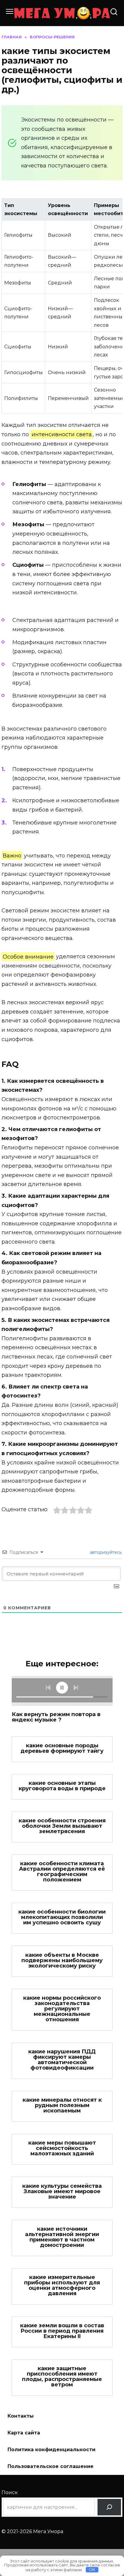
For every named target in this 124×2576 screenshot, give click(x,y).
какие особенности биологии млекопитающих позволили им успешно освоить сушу (62, 1917)
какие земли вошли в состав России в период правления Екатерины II (62, 2331)
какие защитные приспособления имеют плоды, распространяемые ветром (62, 2376)
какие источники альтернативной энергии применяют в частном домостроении (62, 2237)
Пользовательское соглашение (51, 2466)
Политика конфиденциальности (51, 2450)
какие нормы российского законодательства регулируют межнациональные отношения (62, 2009)
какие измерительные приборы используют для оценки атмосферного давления (62, 2285)
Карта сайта (24, 2433)
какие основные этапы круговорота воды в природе (62, 1786)
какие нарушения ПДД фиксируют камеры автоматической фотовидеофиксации (62, 2060)
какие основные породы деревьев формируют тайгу (62, 1748)
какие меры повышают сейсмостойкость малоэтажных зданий (62, 2148)
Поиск (10, 2492)
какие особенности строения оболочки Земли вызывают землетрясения (62, 1826)
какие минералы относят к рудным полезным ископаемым (62, 2105)
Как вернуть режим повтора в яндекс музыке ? (56, 1717)
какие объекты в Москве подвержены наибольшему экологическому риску (62, 1960)
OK (92, 2569)
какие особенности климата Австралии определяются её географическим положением (62, 1872)
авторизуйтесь (105, 1552)
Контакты (21, 2416)
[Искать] (109, 2507)
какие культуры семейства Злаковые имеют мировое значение (62, 2191)
